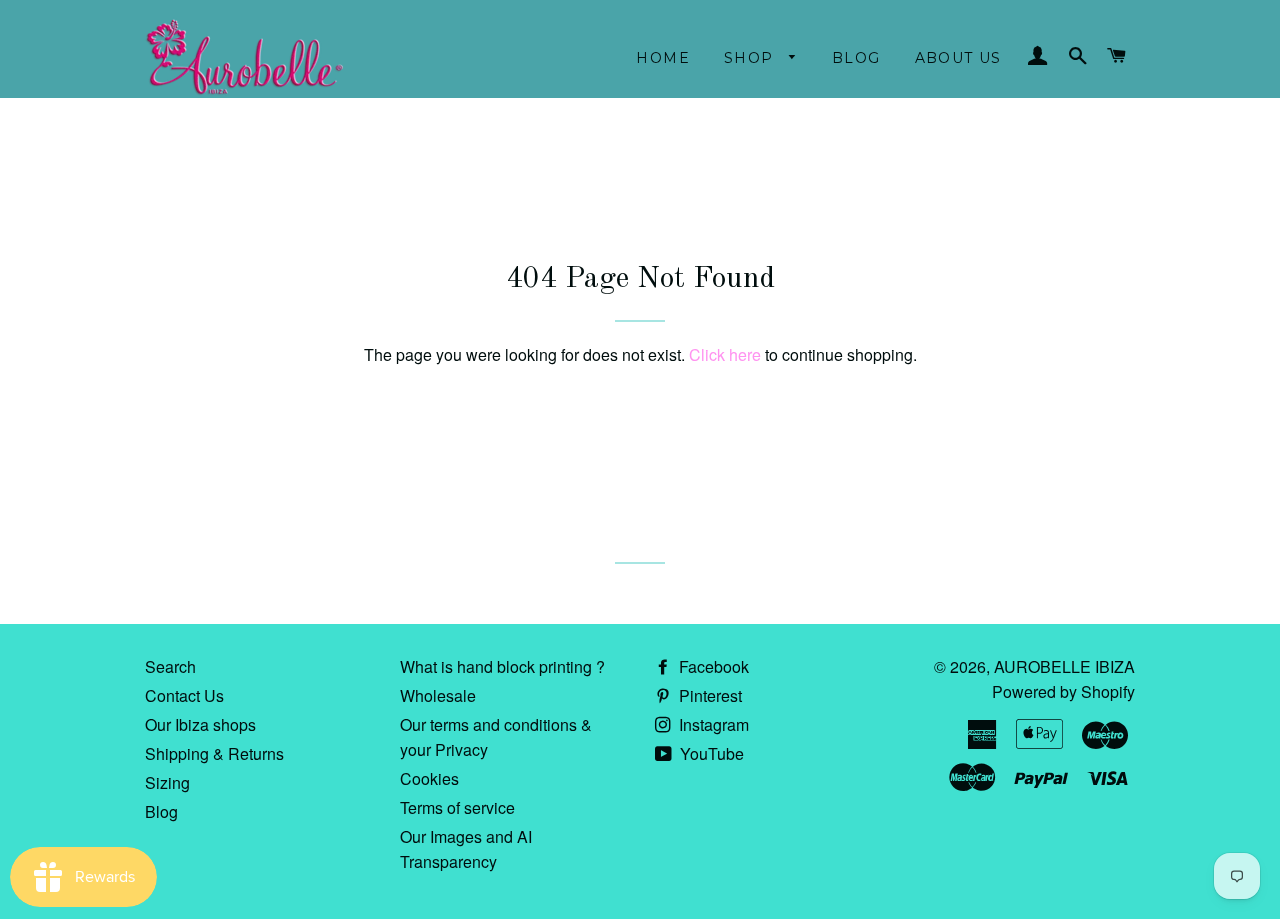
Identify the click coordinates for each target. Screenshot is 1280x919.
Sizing (167, 782)
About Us (958, 58)
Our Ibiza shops (200, 724)
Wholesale (438, 695)
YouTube (710, 753)
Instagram (712, 724)
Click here (725, 354)
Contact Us (184, 695)
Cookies (429, 778)
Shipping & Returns (214, 753)
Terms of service (457, 807)
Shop (751, 58)
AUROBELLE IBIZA (1064, 666)
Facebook (712, 666)
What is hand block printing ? (502, 666)
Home (663, 58)
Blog (856, 58)
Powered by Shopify (1063, 691)
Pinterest (708, 695)
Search (170, 666)
